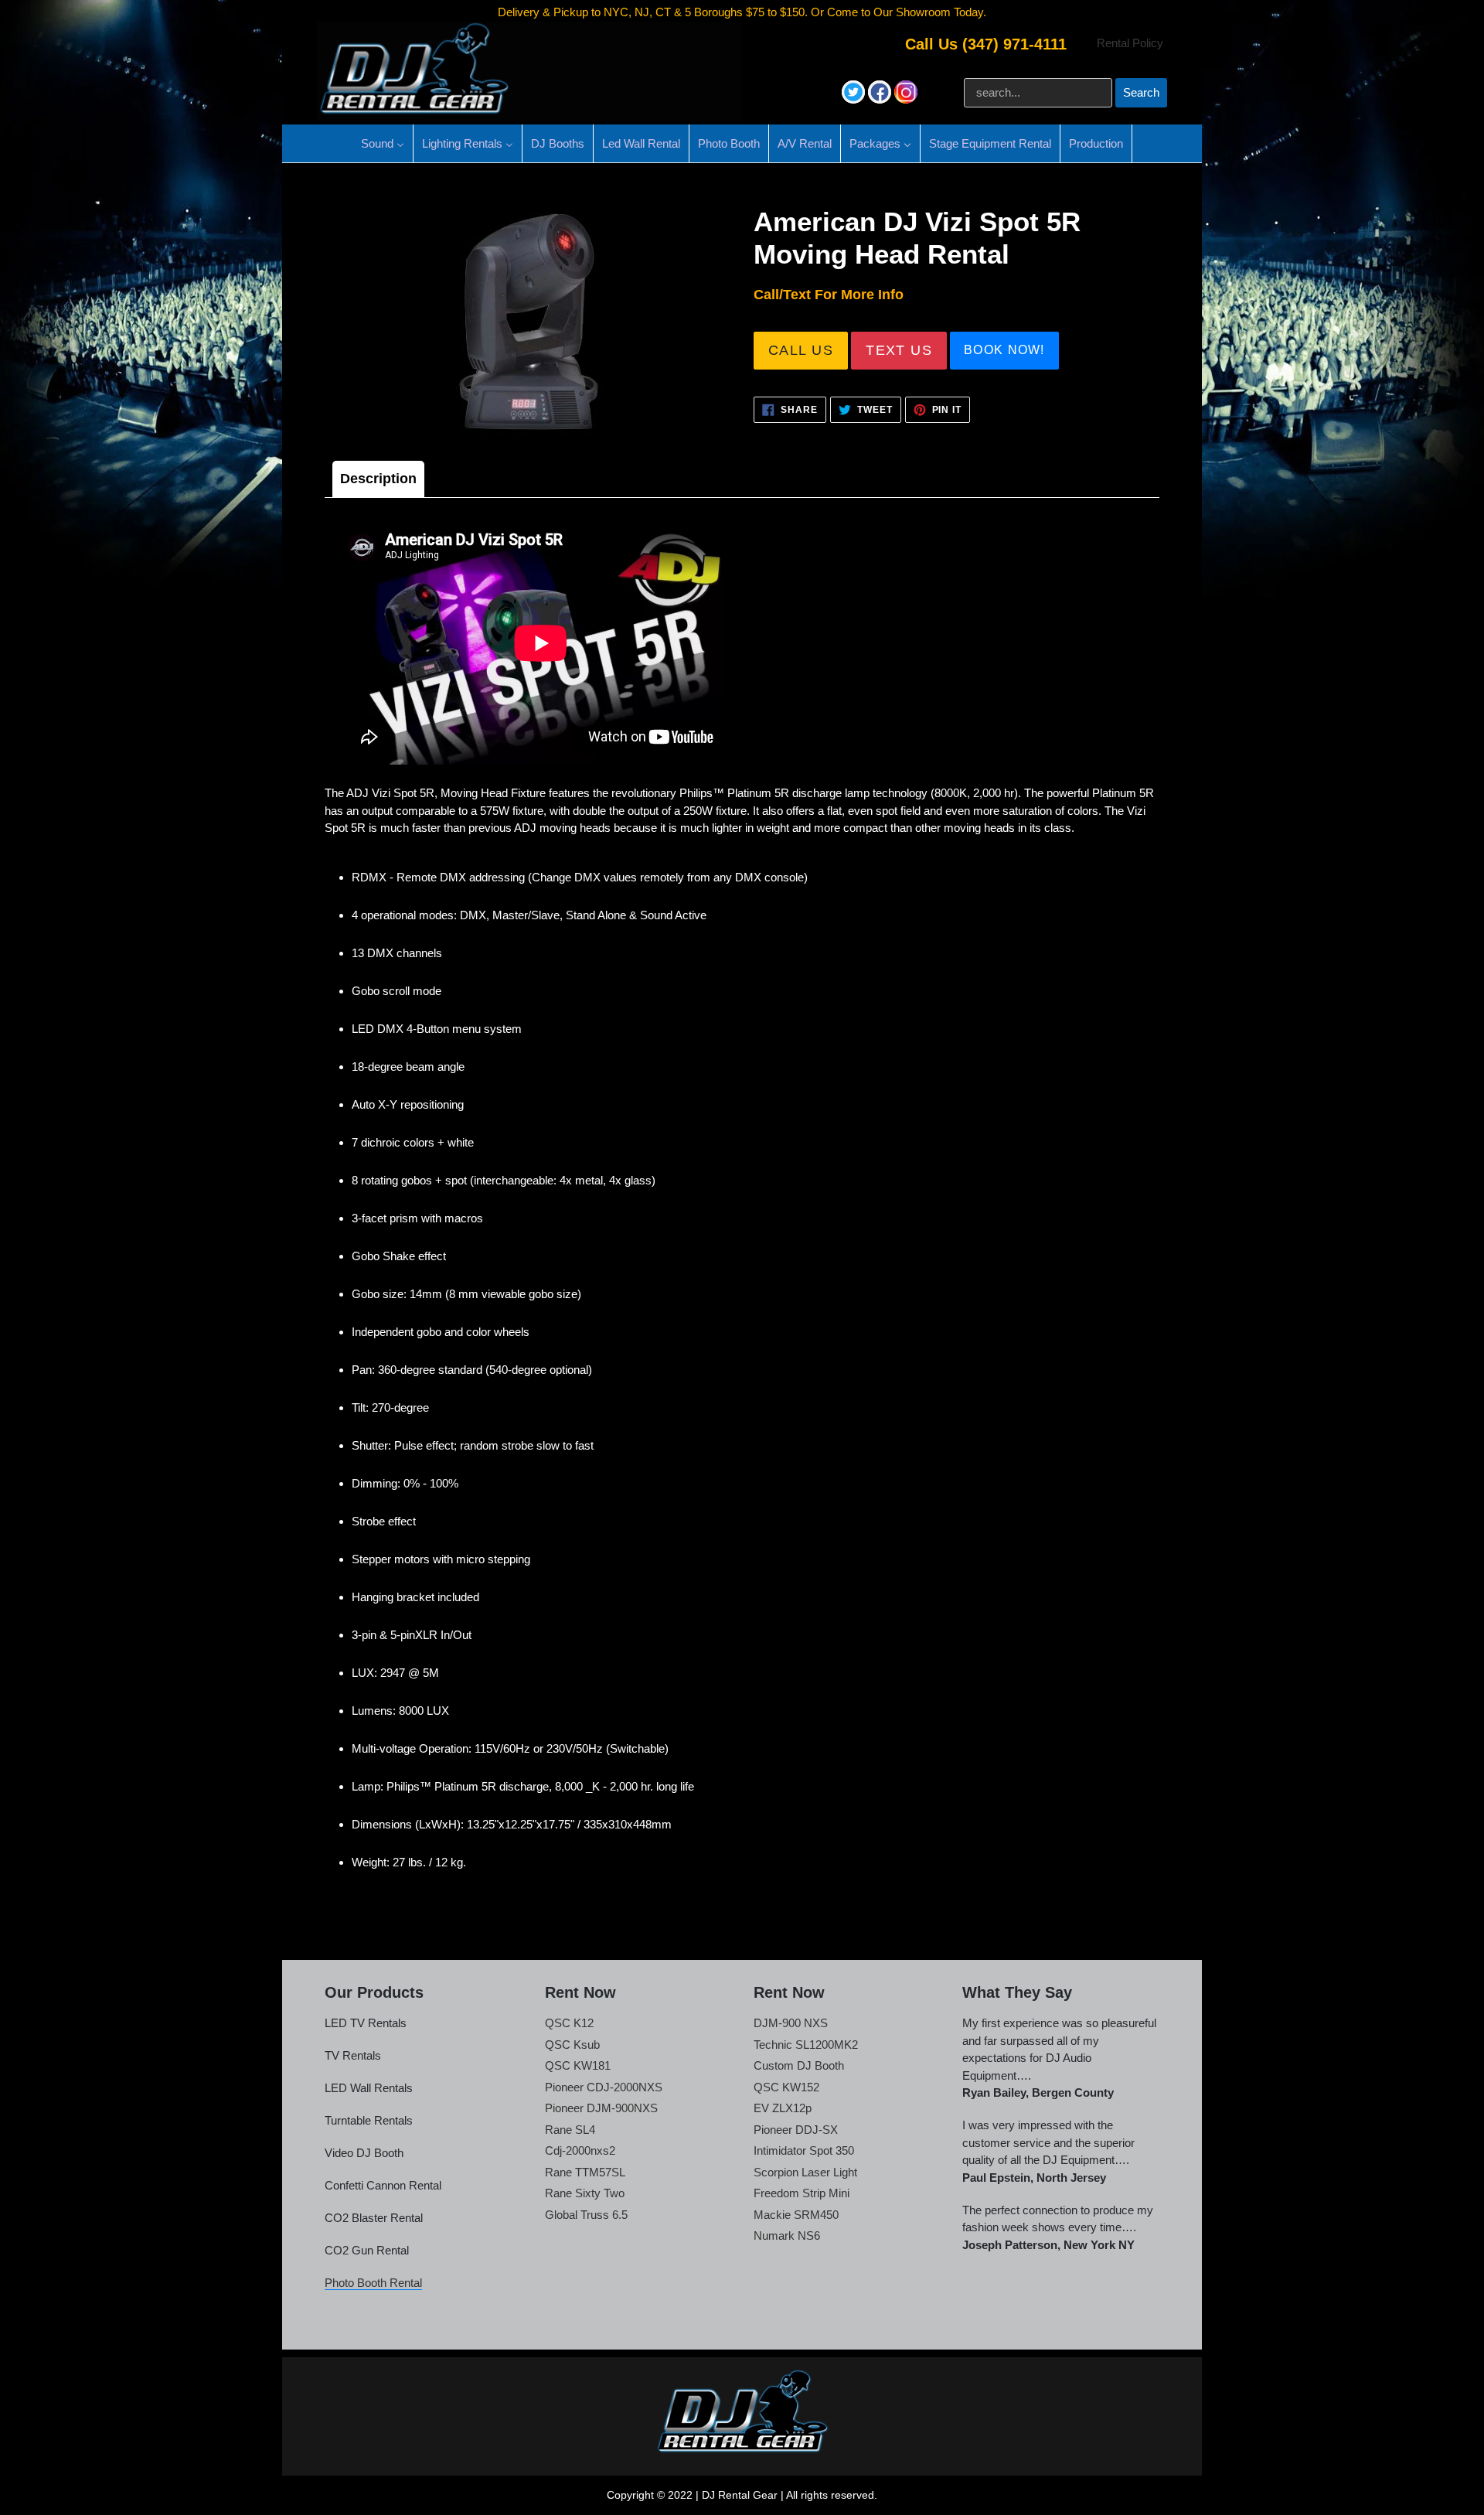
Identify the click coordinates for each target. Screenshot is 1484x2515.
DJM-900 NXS (791, 2023)
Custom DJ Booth (799, 2065)
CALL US (801, 350)
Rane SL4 (570, 2130)
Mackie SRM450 (796, 2215)
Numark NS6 (787, 2236)
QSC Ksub (572, 2045)
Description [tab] (378, 479)
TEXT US (899, 350)
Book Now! (1004, 350)
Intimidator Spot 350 (804, 2150)
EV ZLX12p (783, 2108)
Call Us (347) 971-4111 (986, 44)
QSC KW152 (786, 2087)
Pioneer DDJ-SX (796, 2130)
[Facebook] (881, 99)
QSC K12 (569, 2023)
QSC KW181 (578, 2065)
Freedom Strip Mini (802, 2193)
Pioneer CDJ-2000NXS (604, 2087)
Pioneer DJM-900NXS (601, 2108)
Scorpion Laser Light (805, 2172)
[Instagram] (906, 99)
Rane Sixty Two (585, 2193)
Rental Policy (1130, 43)
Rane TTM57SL (585, 2172)
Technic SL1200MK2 (806, 2045)
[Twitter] (855, 99)
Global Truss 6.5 (586, 2215)
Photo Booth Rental (373, 2283)
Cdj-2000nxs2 (580, 2150)
